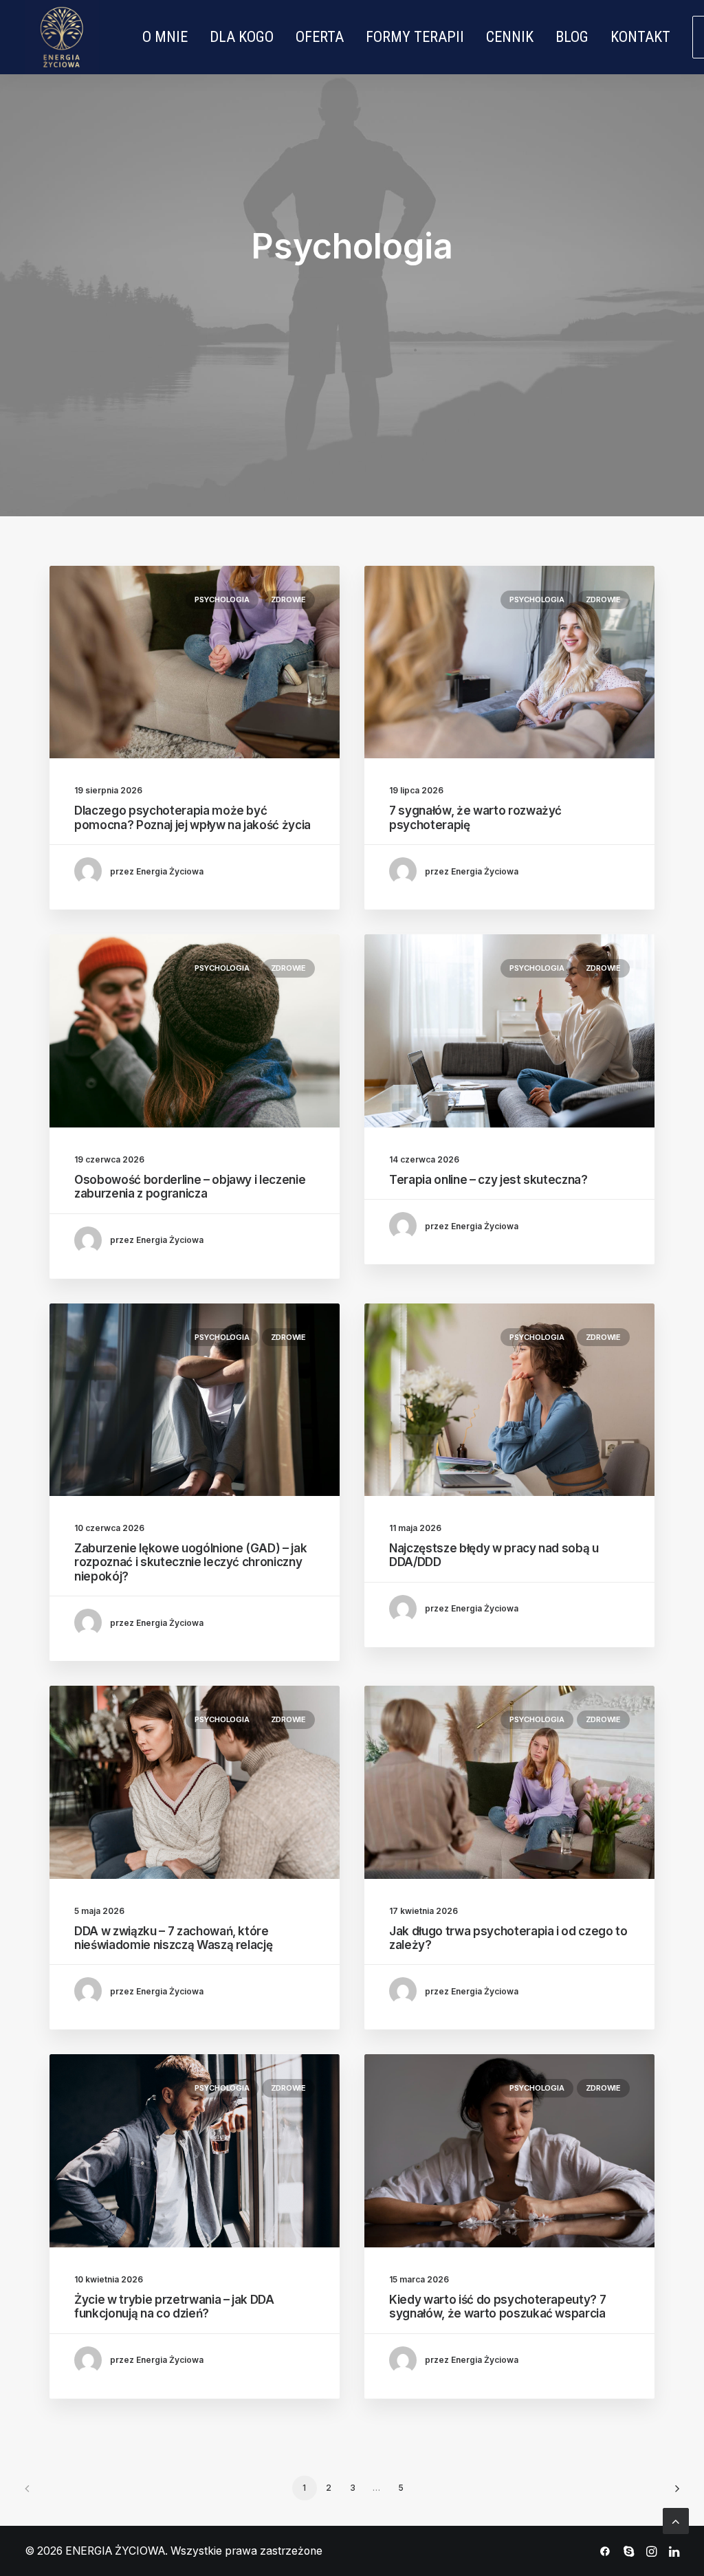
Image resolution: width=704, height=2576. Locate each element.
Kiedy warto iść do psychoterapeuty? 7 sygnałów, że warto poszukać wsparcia (497, 2307)
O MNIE (165, 37)
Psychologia (222, 599)
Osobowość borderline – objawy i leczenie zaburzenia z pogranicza (190, 1187)
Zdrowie (288, 599)
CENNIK (510, 37)
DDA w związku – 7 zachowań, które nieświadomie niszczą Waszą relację (173, 1938)
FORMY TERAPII (415, 37)
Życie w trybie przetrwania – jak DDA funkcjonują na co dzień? (174, 2307)
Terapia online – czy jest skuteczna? (488, 1180)
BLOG (572, 37)
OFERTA (320, 37)
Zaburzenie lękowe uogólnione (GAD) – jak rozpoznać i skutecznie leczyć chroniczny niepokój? (190, 1562)
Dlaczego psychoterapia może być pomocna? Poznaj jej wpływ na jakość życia (192, 817)
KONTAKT (640, 37)
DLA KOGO (242, 37)
